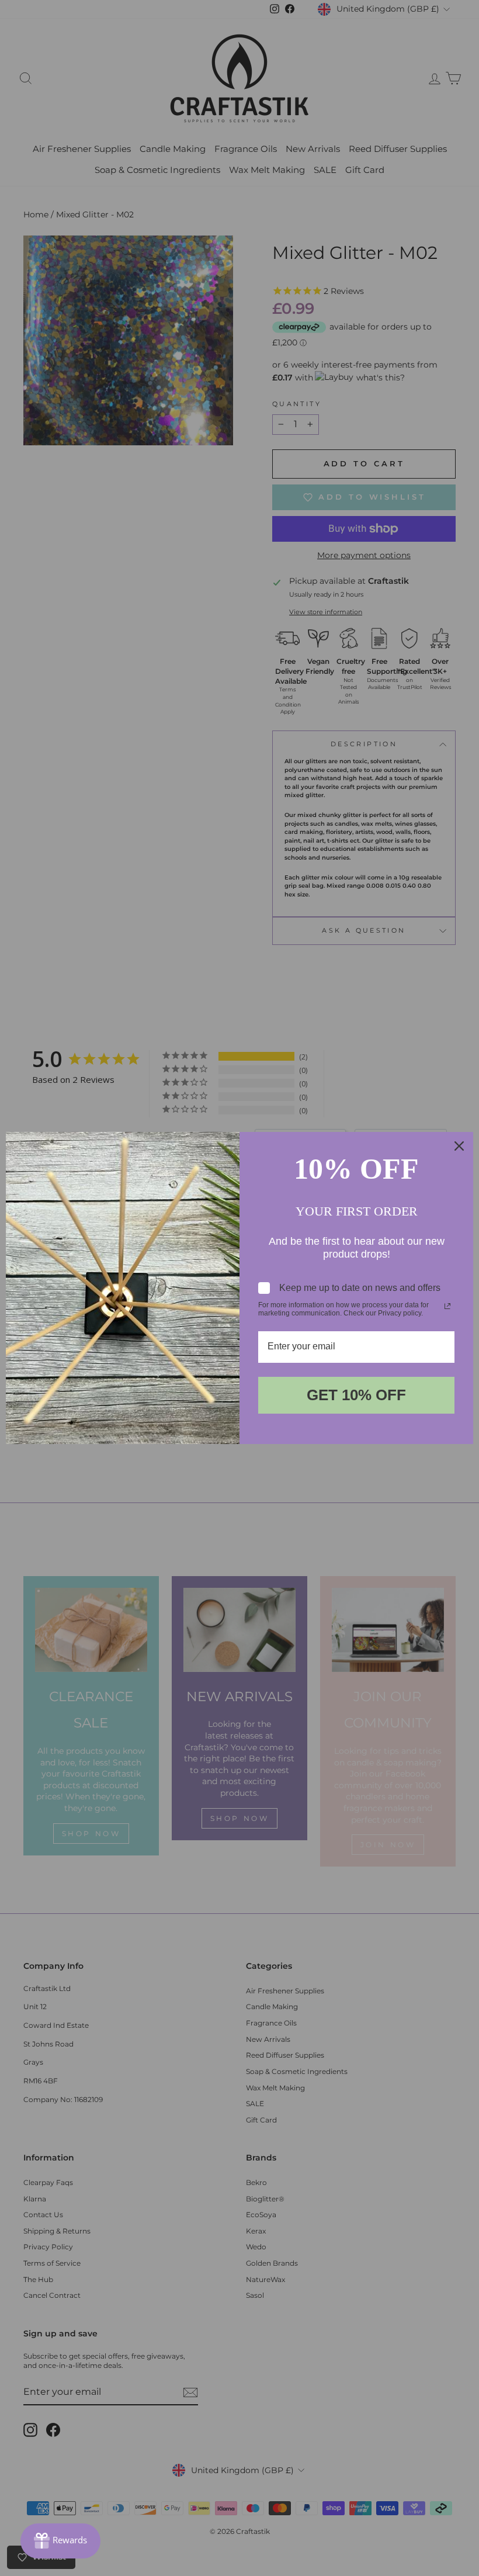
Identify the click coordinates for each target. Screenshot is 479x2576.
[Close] (459, 1146)
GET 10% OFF (356, 1395)
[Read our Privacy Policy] (447, 1306)
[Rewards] (60, 2541)
